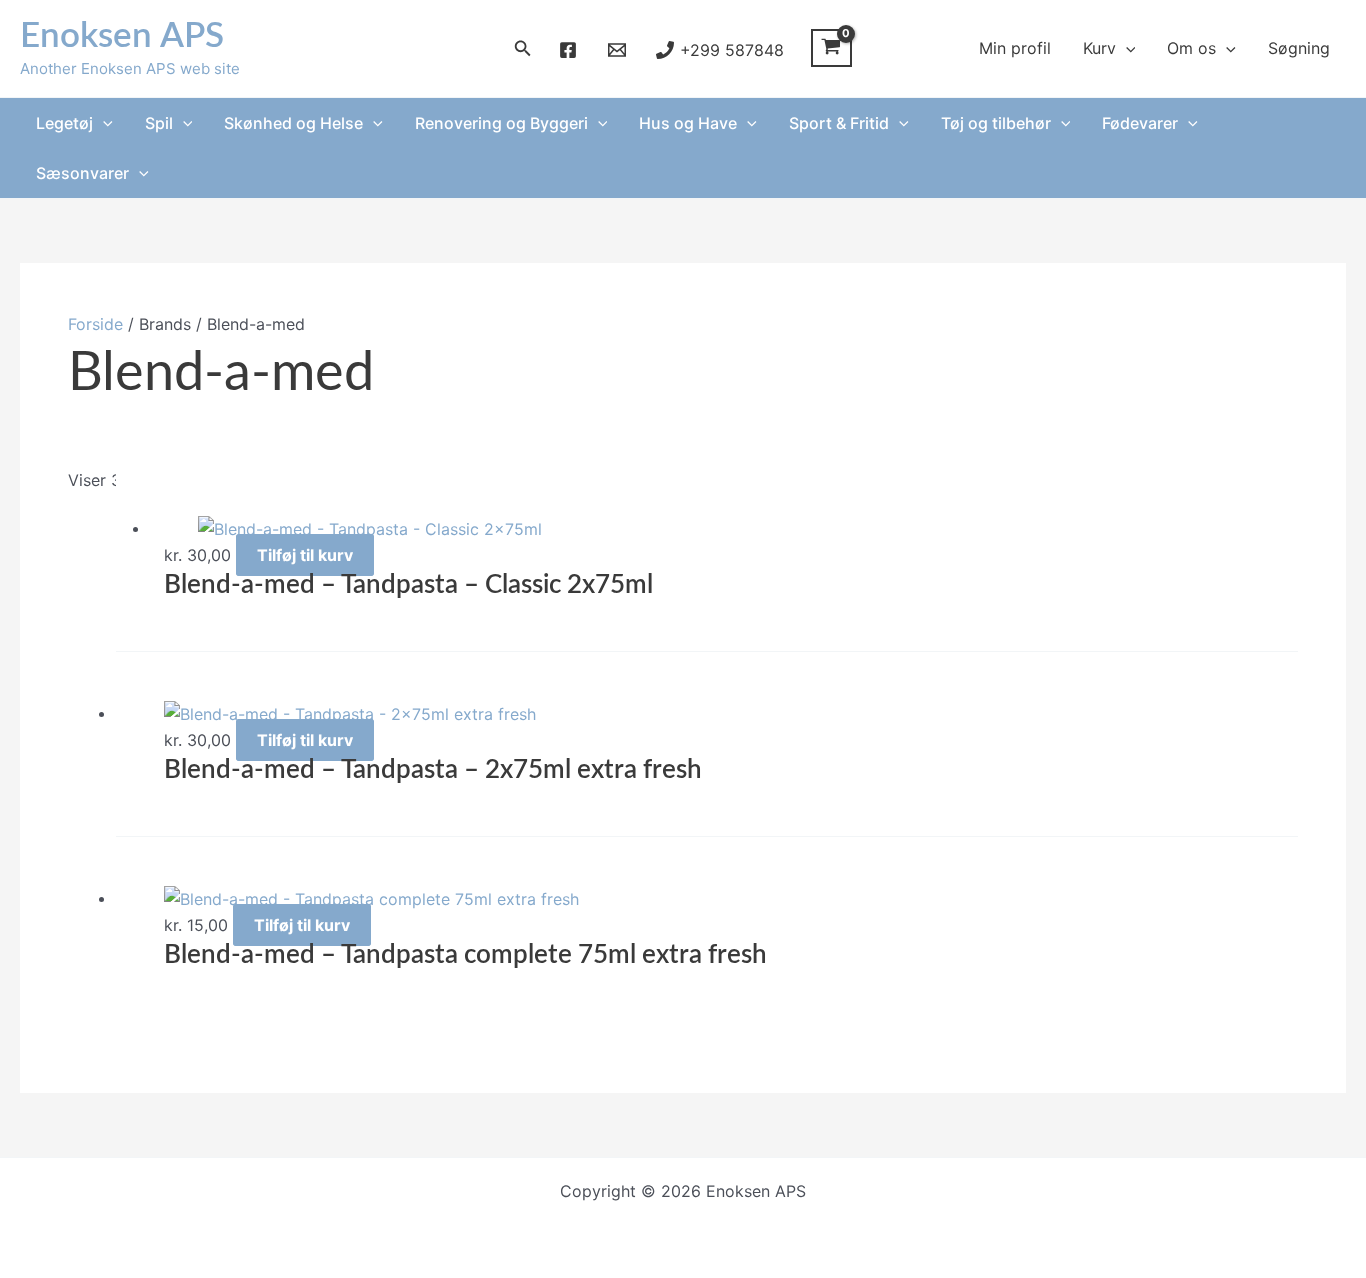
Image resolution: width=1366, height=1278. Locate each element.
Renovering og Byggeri (501, 123)
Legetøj (64, 123)
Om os (1191, 48)
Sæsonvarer (82, 173)
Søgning (1299, 48)
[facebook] (571, 50)
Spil (159, 123)
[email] (619, 50)
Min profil (1015, 48)
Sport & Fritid (839, 123)
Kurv (1099, 48)
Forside (95, 324)
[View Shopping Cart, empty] (831, 48)
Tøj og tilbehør (996, 123)
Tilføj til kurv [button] (305, 555)
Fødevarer (1140, 123)
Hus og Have (688, 123)
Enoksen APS (122, 36)
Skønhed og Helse (293, 123)
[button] (523, 48)
